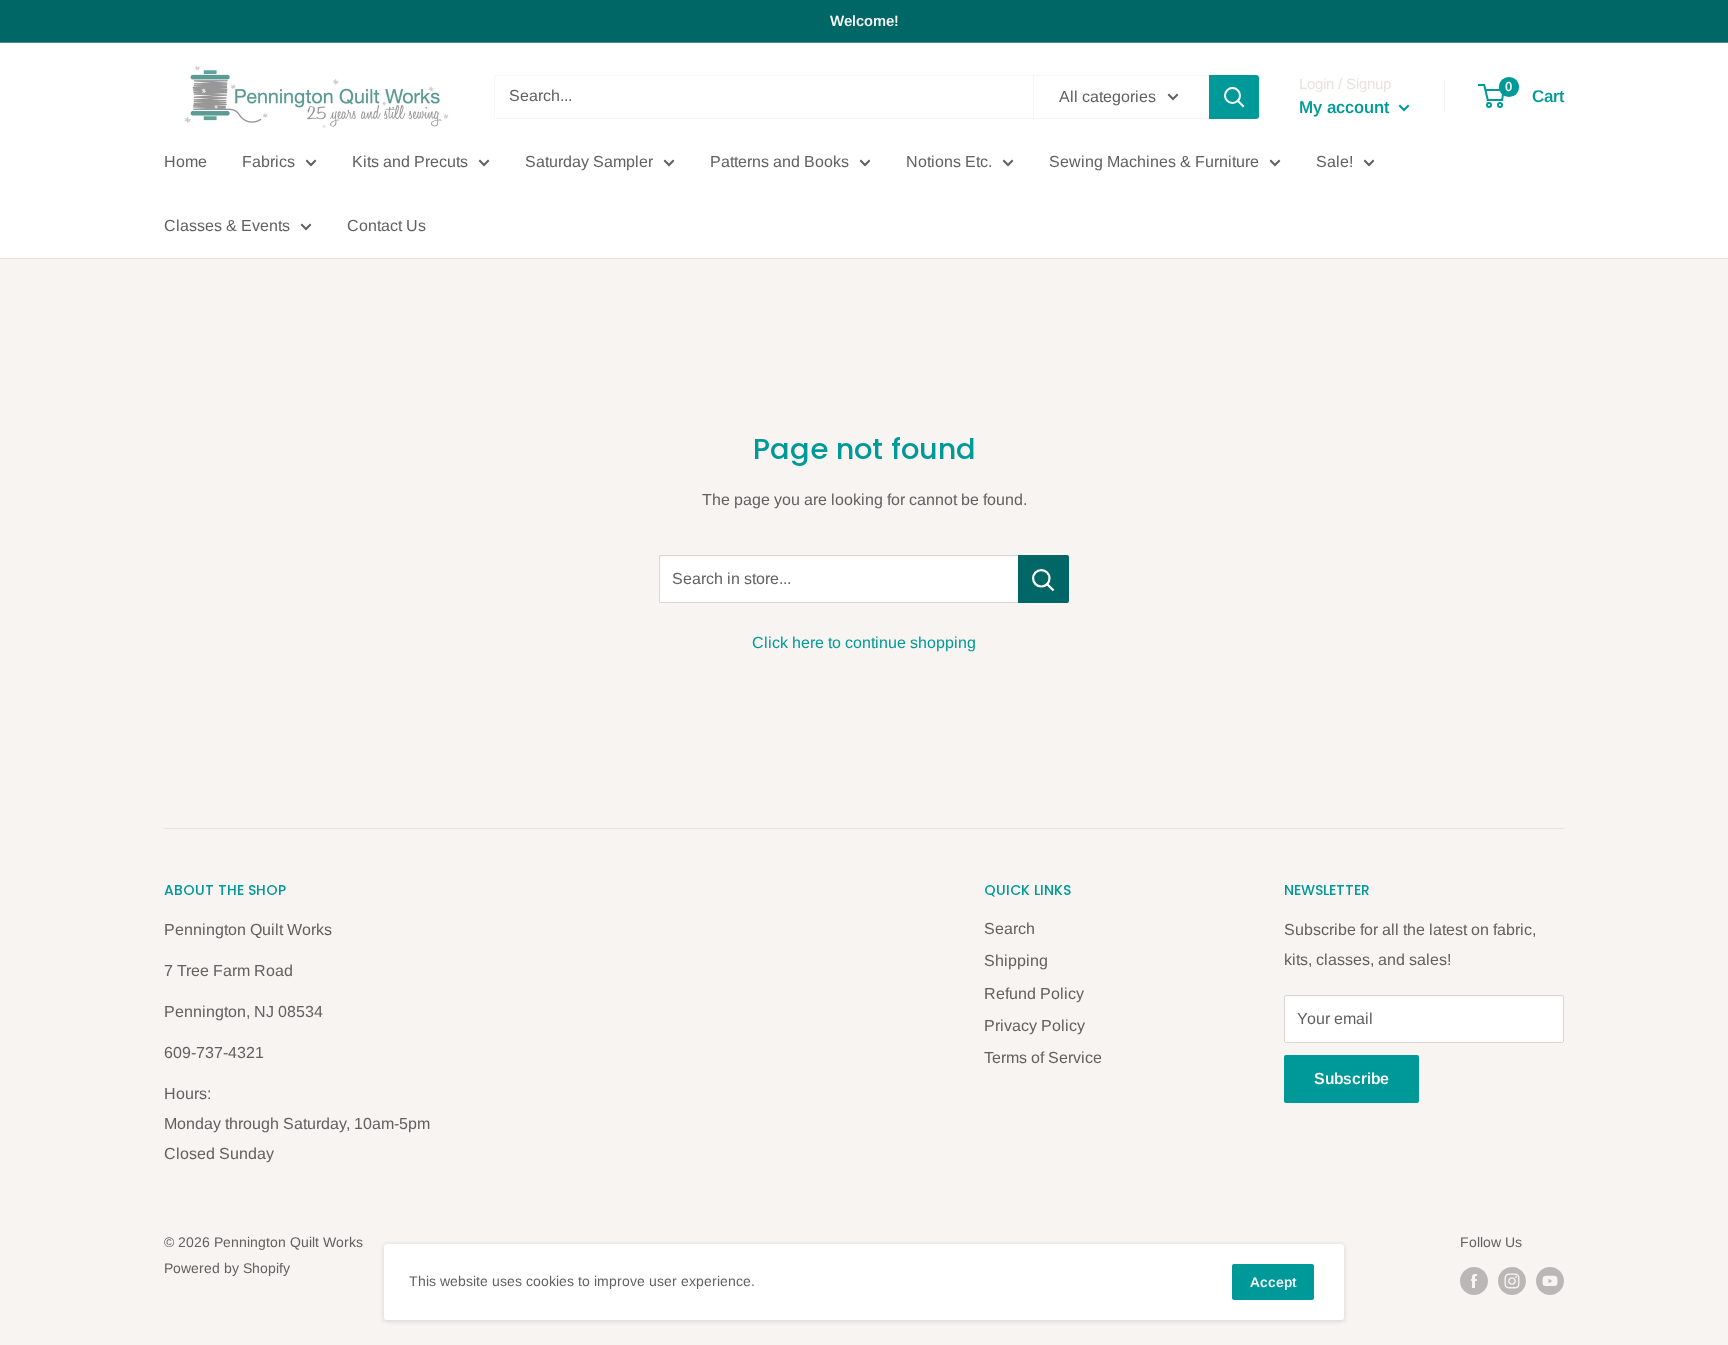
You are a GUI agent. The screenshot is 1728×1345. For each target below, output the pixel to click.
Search (1009, 928)
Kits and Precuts (410, 161)
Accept (1273, 1282)
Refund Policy (1034, 993)
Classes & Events (227, 225)
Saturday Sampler (589, 161)
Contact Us (386, 225)
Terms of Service (1043, 1057)
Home (185, 161)
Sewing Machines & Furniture (1154, 161)
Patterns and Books (779, 161)
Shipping (1016, 960)
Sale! (1334, 161)
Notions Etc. (949, 161)
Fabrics (268, 161)
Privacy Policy (1034, 1025)
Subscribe (1351, 1078)
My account (1346, 107)
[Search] (1234, 97)
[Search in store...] (1043, 579)
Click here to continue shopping (864, 642)
